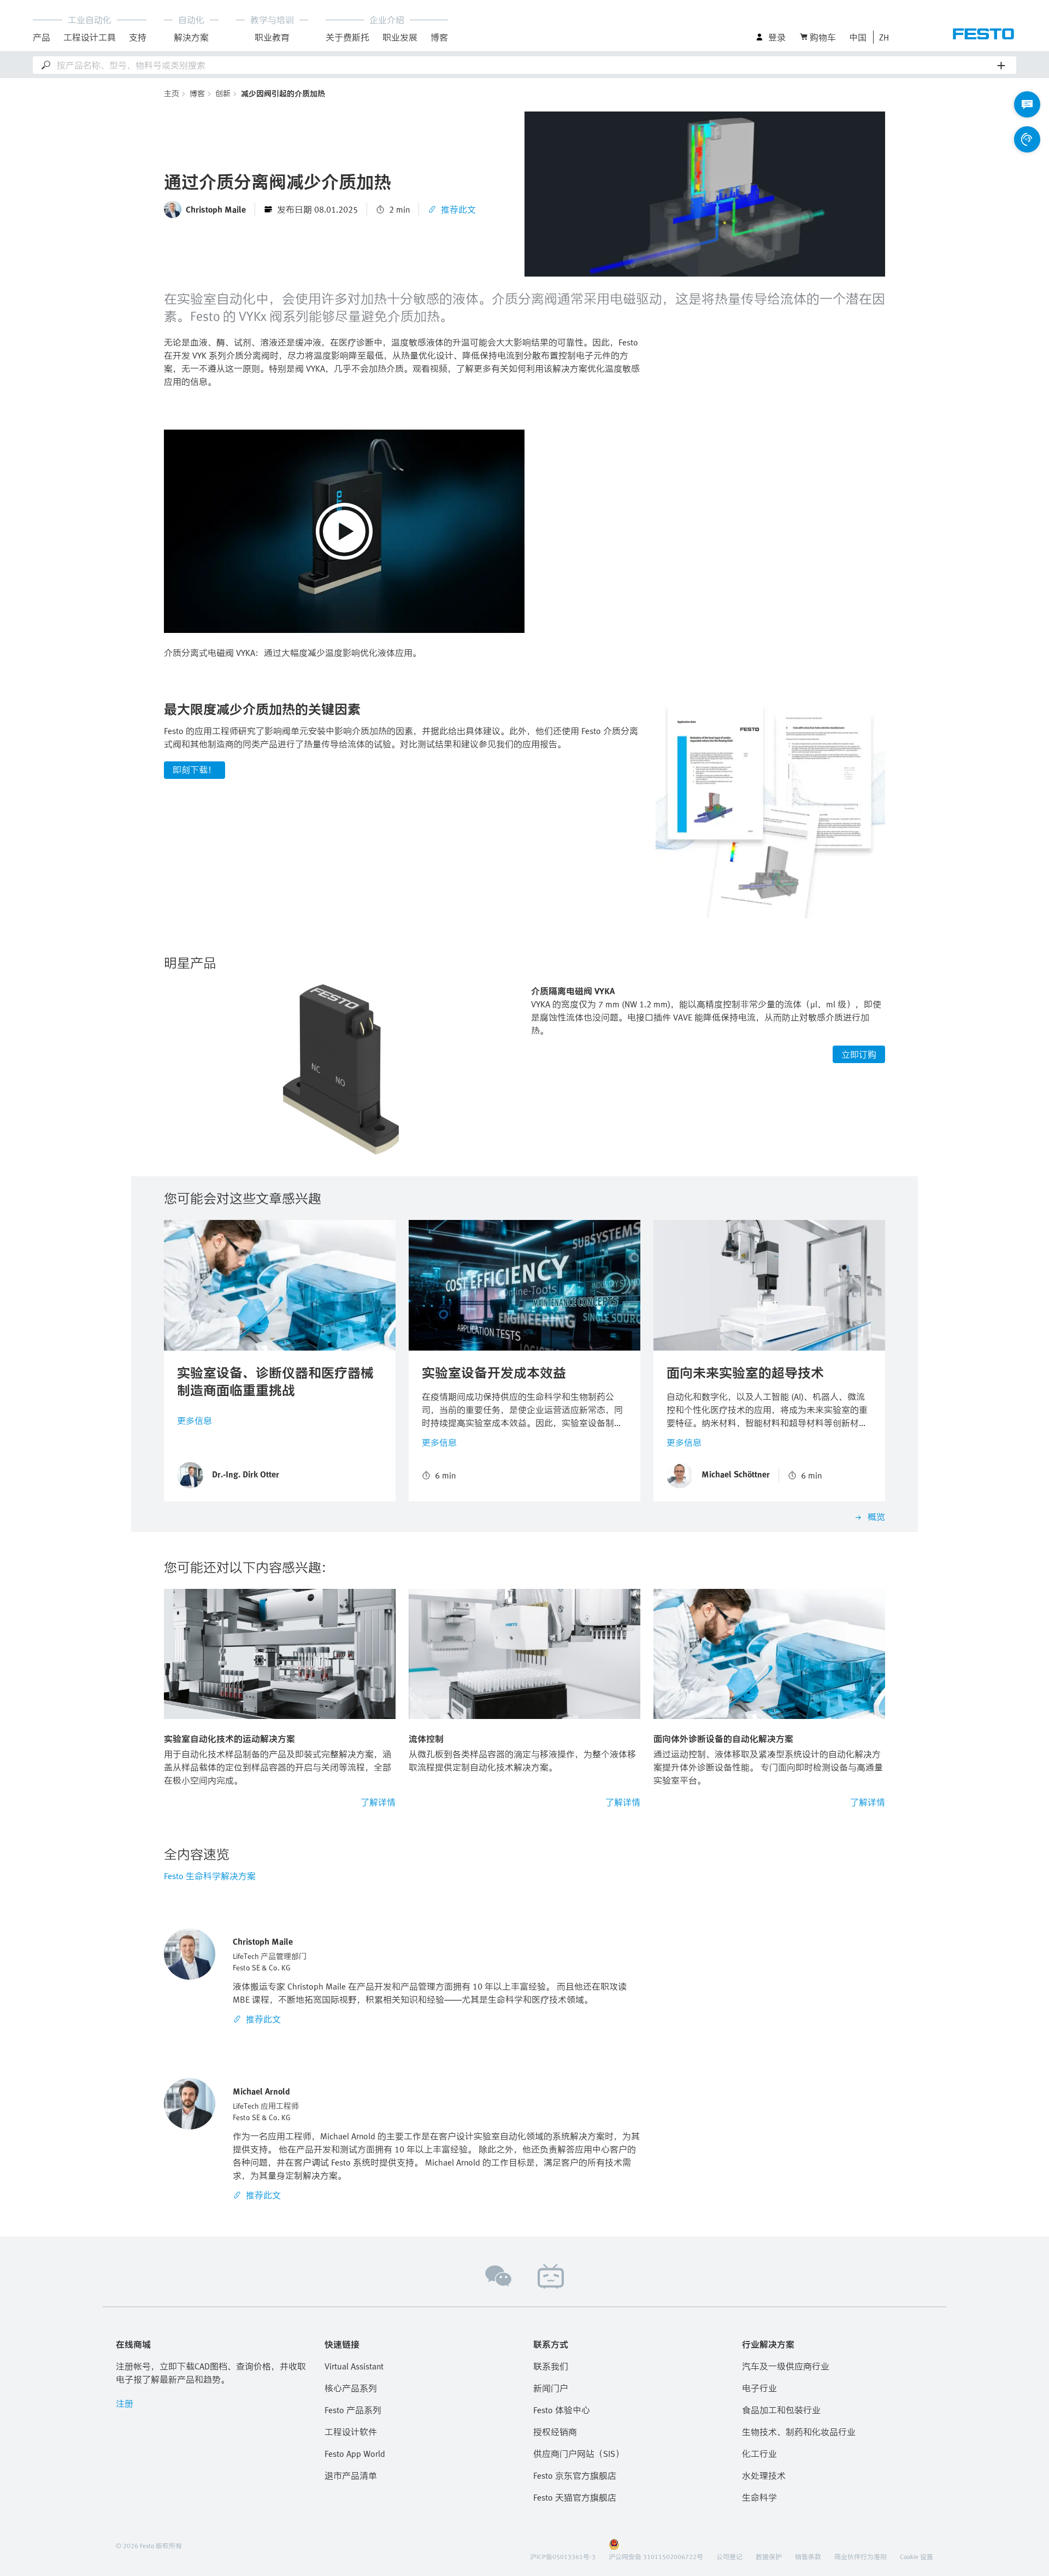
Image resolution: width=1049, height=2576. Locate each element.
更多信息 (195, 1421)
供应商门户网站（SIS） (579, 2454)
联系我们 (551, 2366)
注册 (125, 2403)
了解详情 (378, 1802)
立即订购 (859, 1054)
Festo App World (355, 2454)
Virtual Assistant (354, 2366)
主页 (172, 93)
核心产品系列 (351, 2388)
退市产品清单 (351, 2475)
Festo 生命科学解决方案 (210, 1876)
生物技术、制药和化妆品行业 (799, 2432)
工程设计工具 (90, 37)
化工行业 (759, 2454)
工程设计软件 (351, 2432)
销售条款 (808, 2556)
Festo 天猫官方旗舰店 (575, 2497)
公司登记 (729, 2556)
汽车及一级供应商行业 (786, 2366)
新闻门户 (551, 2388)
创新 (223, 93)
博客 (197, 93)
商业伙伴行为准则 (861, 2556)
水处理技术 (764, 2475)
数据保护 (769, 2556)
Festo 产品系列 (353, 2410)
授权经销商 (555, 2432)
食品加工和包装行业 (781, 2410)
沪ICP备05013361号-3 (563, 2556)
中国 (858, 37)
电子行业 (759, 2388)
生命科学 (759, 2497)
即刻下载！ (195, 770)
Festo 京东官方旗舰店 (575, 2475)
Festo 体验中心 (562, 2410)
